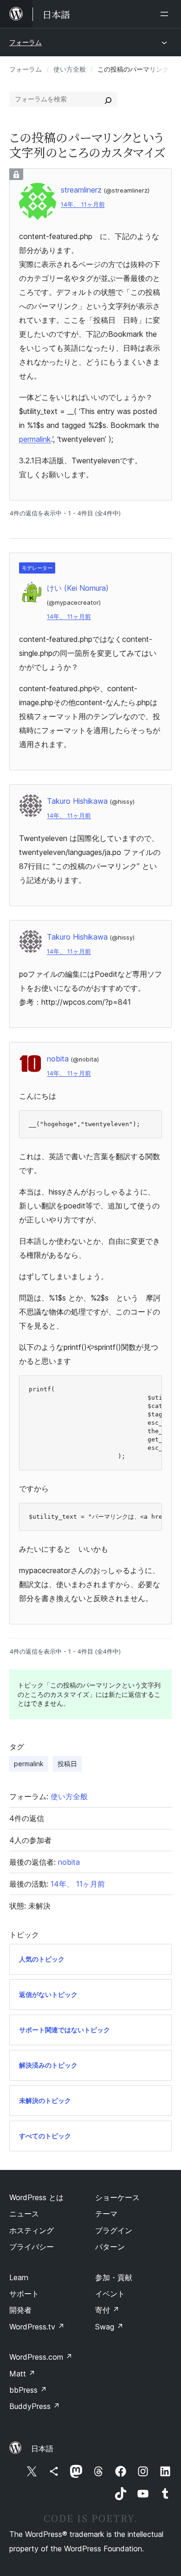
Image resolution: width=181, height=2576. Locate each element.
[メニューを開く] (166, 14)
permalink (35, 439)
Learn (19, 2277)
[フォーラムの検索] (108, 99)
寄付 (107, 2310)
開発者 (20, 2310)
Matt (22, 2374)
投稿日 (67, 1764)
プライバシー (32, 2247)
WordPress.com (41, 2357)
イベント (110, 2294)
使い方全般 (70, 69)
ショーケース (117, 2197)
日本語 (42, 2449)
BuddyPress (35, 2406)
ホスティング (32, 2230)
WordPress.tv (37, 2327)
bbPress (28, 2390)
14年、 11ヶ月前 (83, 204)
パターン (110, 2247)
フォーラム (26, 42)
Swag (109, 2327)
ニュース (24, 2214)
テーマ (106, 2214)
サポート (24, 2294)
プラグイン (114, 2230)
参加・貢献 (114, 2277)
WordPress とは (36, 2197)
